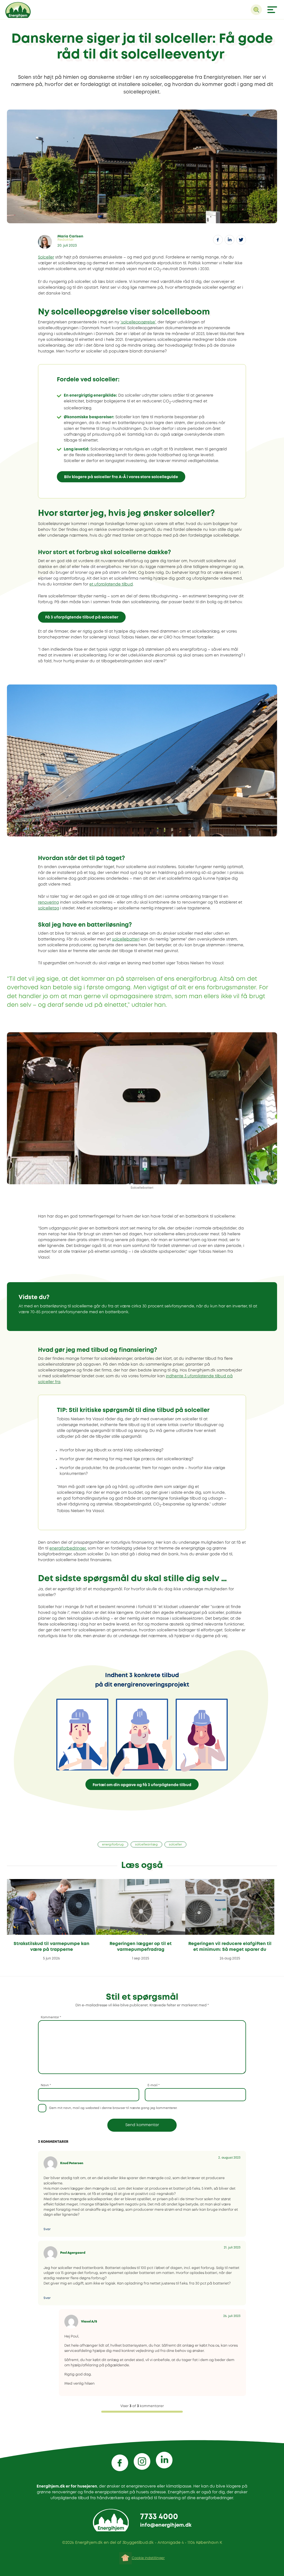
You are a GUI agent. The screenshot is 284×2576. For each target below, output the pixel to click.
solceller (175, 1845)
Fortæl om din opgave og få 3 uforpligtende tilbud (142, 1785)
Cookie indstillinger (148, 2558)
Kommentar (51, 2017)
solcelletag (49, 908)
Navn (46, 2085)
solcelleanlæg (146, 1845)
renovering (48, 902)
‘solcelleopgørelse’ (138, 322)
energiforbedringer (68, 1548)
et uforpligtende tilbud (111, 584)
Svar (47, 2229)
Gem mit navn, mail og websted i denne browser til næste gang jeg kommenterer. (113, 2108)
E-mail (154, 2085)
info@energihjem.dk (166, 2525)
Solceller (46, 257)
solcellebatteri (126, 939)
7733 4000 (159, 2517)
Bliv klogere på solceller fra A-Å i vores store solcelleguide (121, 477)
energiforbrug (113, 1845)
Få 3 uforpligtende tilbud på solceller (82, 617)
